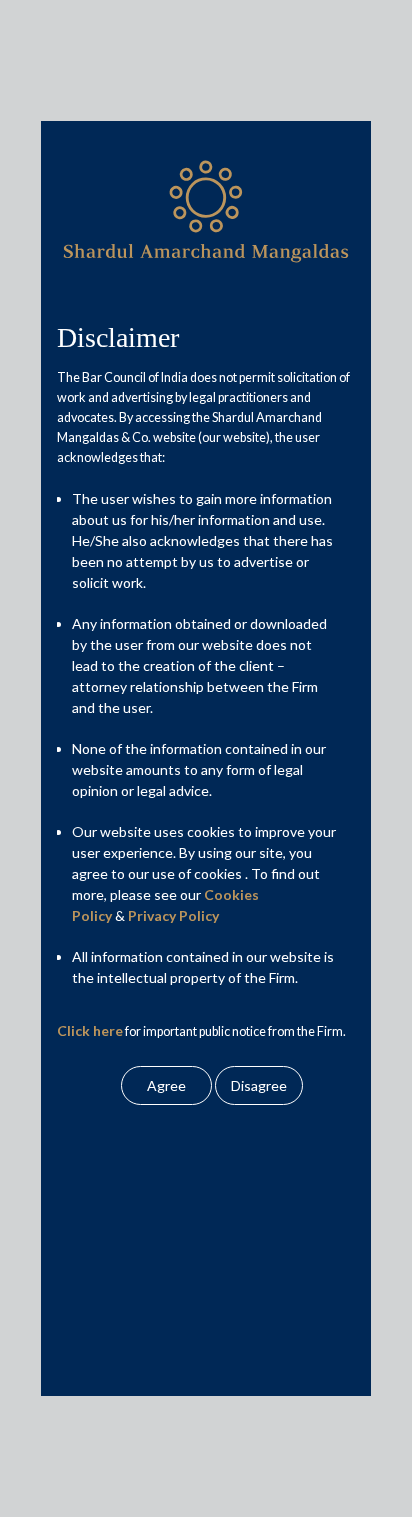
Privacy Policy (173, 915)
